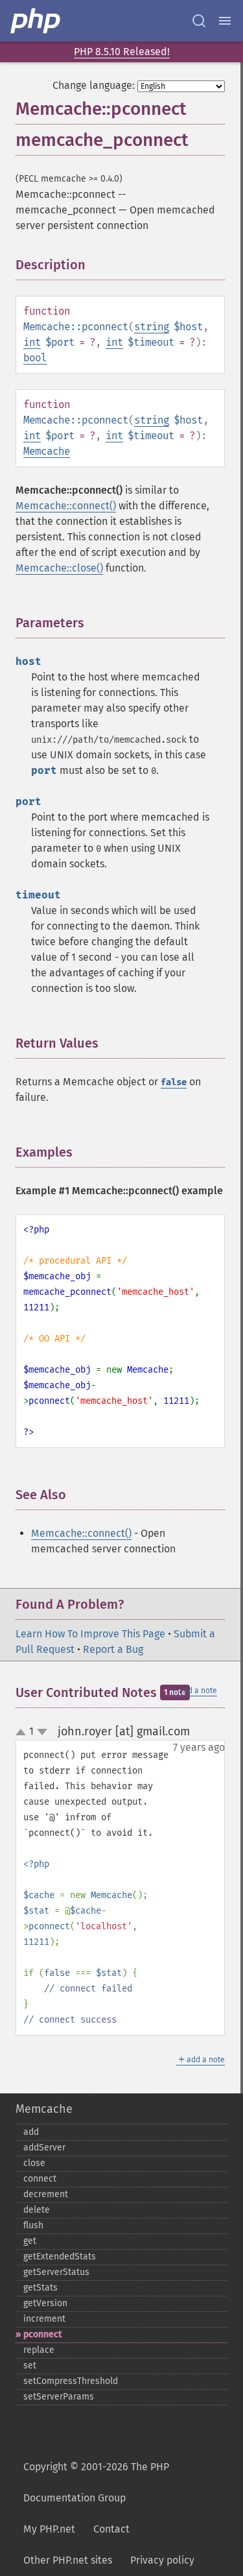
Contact (111, 2529)
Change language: (94, 85)
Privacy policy (162, 2560)
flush (33, 2225)
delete (37, 2210)
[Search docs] (199, 21)
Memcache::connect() (66, 506)
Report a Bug (113, 1649)
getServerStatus (56, 2272)
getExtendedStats (60, 2257)
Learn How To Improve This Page (90, 1634)
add (31, 2132)
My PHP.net (49, 2529)
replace (39, 2350)
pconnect (42, 2334)
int (32, 342)
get (30, 2241)
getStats (40, 2288)
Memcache (47, 451)
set (30, 2365)
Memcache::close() (59, 568)
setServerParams (59, 2397)
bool (35, 358)
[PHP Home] (36, 21)
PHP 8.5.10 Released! (122, 52)
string (152, 327)
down (42, 1732)
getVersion (45, 2303)
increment (44, 2319)
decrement (46, 2194)
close (34, 2163)
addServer (44, 2148)
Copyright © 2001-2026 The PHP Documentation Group (96, 2482)
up (23, 1733)
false (174, 1082)
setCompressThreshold (71, 2381)
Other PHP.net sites (68, 2560)
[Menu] (225, 21)
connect (40, 2179)
